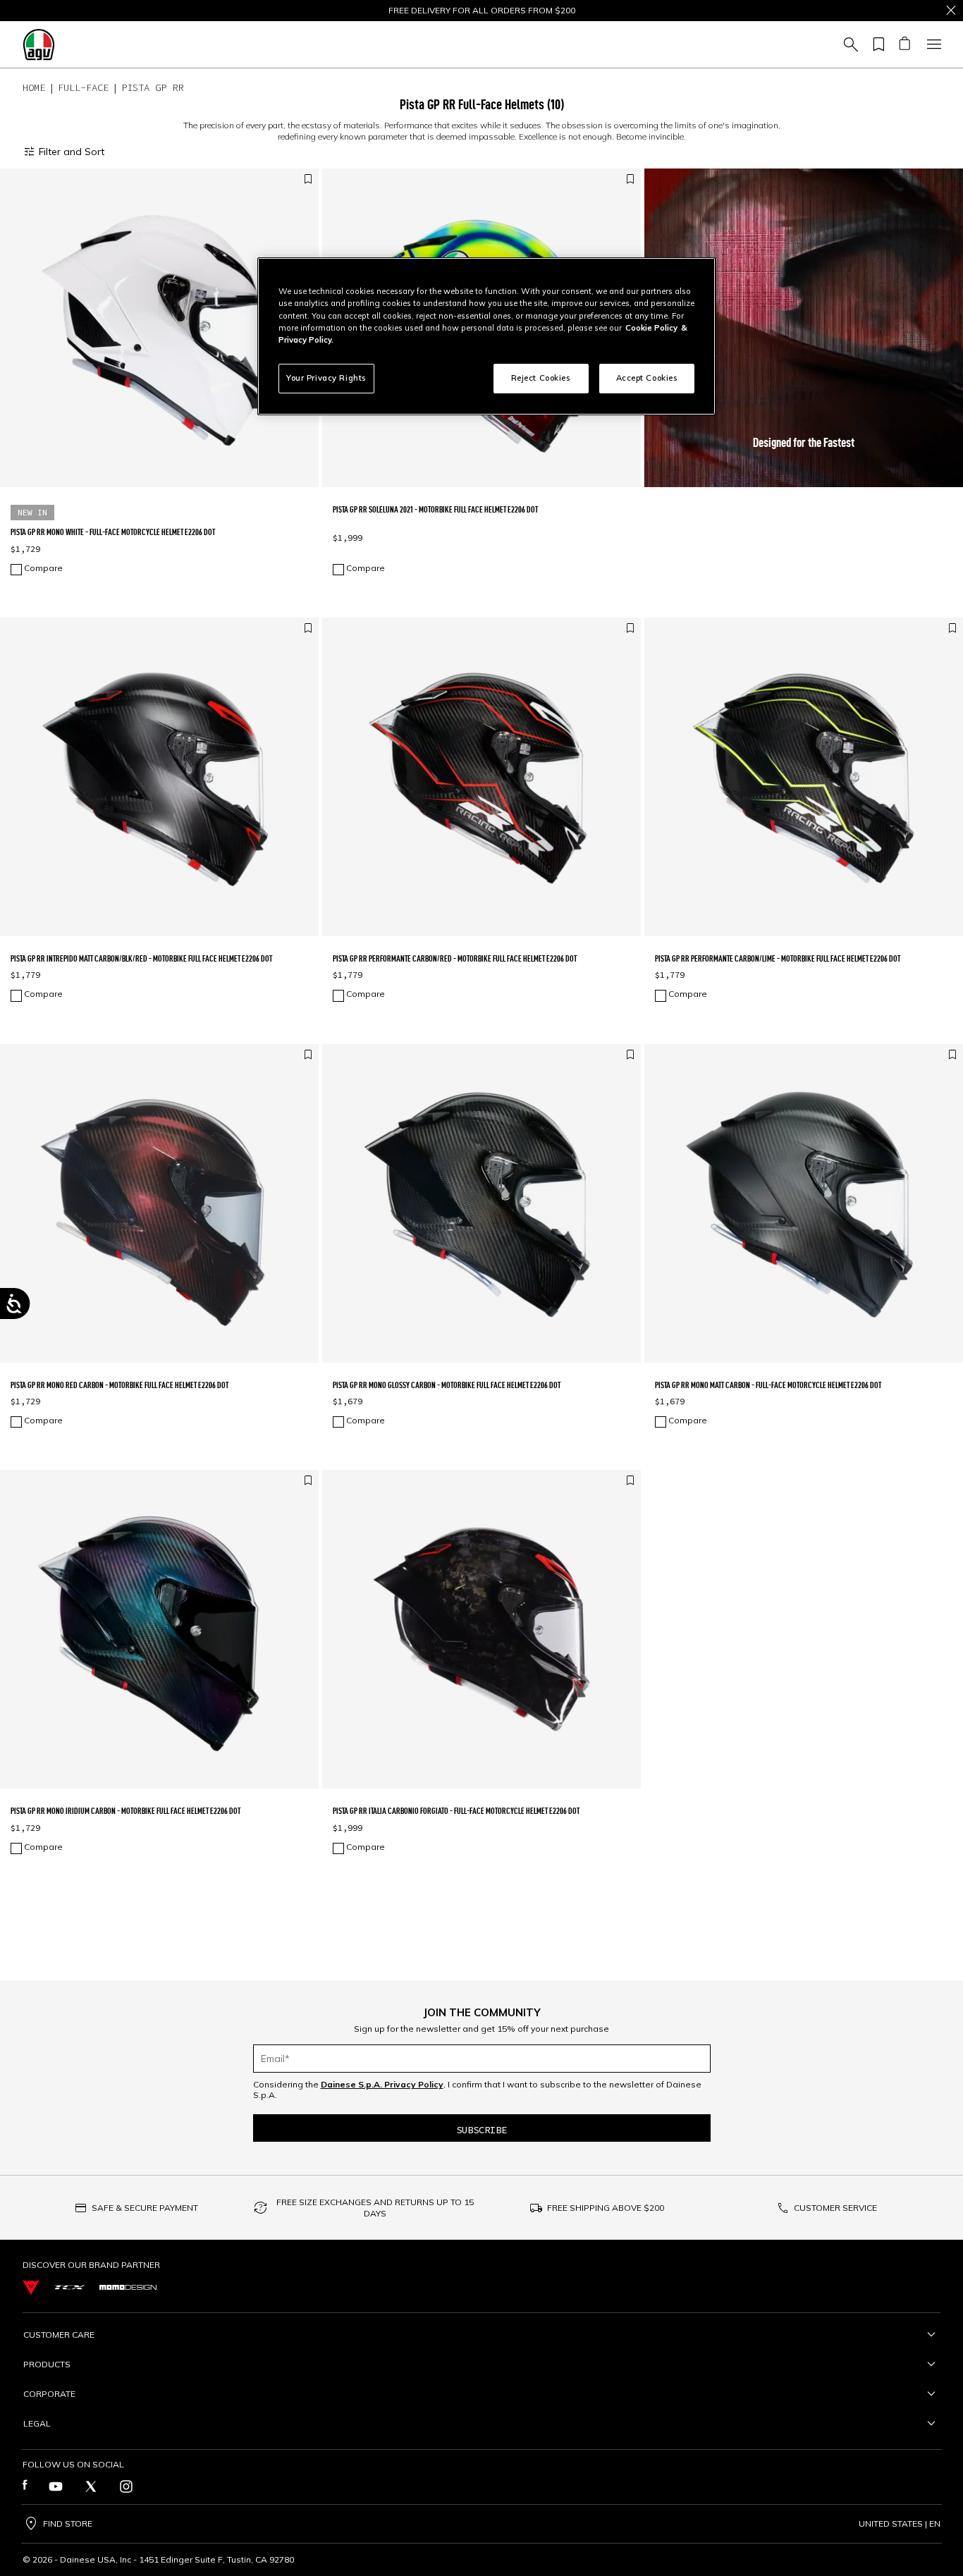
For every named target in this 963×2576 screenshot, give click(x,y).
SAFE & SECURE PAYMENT (145, 2208)
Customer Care (59, 2335)
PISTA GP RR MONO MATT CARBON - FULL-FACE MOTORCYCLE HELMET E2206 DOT (768, 1385)
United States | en (900, 2524)
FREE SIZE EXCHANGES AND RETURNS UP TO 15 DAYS (375, 2208)
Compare (43, 568)
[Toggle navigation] (932, 44)
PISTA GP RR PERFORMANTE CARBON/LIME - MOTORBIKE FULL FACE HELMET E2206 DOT (778, 958)
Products (47, 2364)
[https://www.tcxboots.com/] (69, 2288)
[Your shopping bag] (904, 44)
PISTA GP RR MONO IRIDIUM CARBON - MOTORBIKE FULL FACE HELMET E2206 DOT (125, 1811)
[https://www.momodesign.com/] (128, 2287)
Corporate (49, 2394)
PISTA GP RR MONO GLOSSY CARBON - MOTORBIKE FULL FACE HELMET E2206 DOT (447, 1385)
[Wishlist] (876, 44)
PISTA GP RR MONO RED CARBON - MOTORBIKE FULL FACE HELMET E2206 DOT (119, 1385)
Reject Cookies (541, 378)
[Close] (951, 11)
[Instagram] (126, 2486)
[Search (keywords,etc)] (849, 44)
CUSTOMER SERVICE (835, 2208)
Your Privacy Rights (326, 378)
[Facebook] (25, 2486)
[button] (804, 328)
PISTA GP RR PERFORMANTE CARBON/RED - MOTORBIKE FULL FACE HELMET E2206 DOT (455, 958)
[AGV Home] (39, 44)
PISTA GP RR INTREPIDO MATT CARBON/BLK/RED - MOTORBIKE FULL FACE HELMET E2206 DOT (141, 958)
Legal (37, 2423)
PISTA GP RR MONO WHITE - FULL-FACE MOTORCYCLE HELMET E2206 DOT (113, 532)
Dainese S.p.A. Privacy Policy (382, 2084)
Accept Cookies (647, 378)
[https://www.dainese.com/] (31, 2287)
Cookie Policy (651, 328)
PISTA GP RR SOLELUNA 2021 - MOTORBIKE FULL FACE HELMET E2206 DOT (435, 509)
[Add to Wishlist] (308, 179)
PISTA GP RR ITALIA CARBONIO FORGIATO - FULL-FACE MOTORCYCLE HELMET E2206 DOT (456, 1811)
